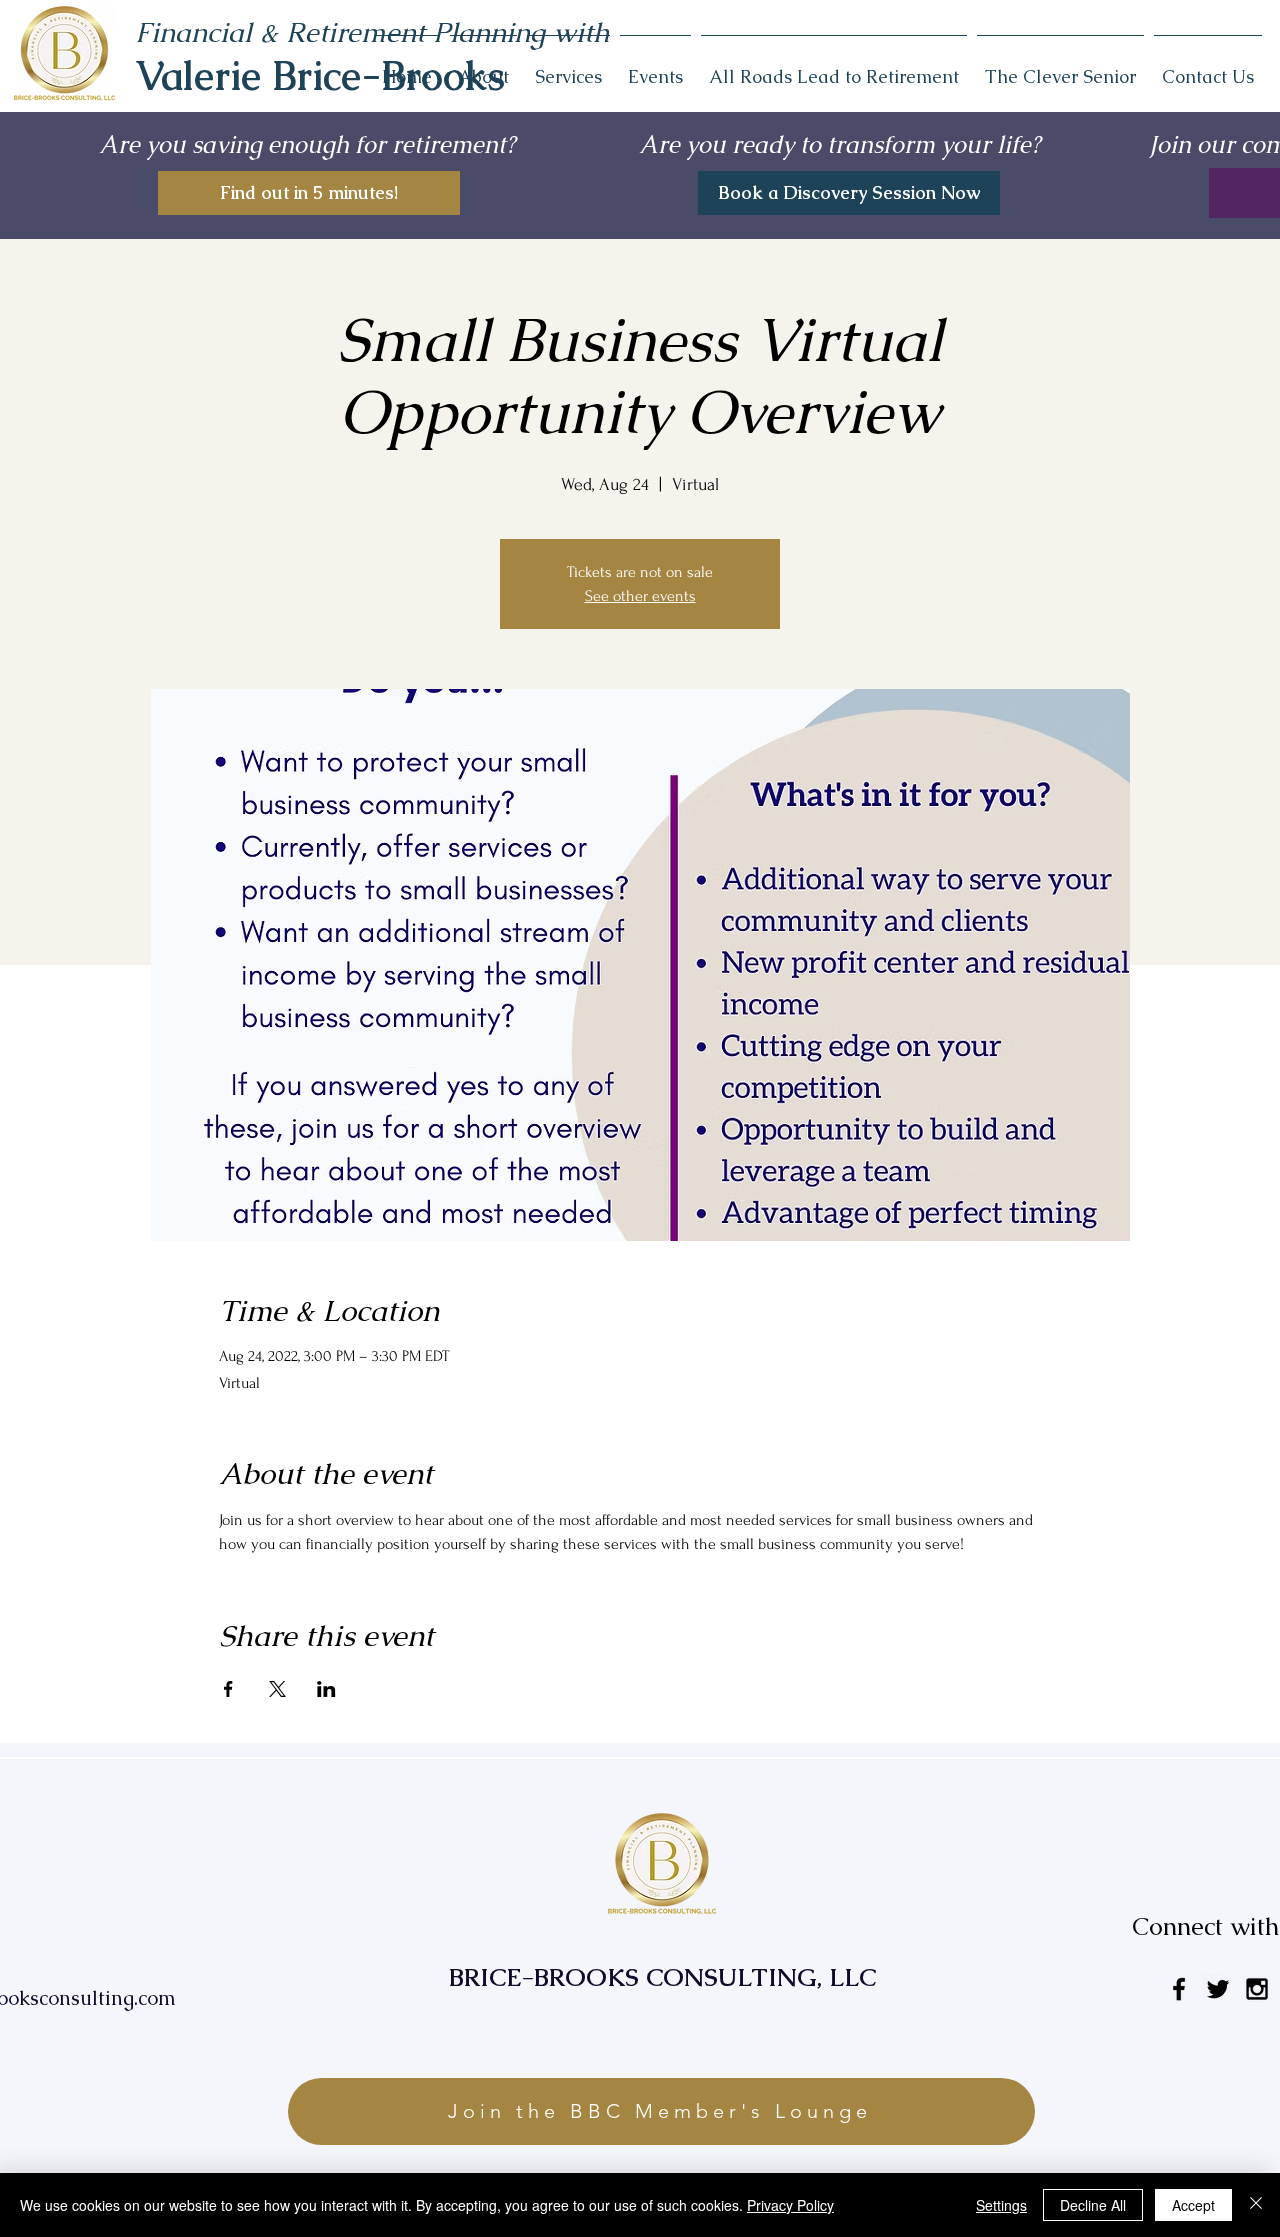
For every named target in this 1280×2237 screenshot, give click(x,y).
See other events (640, 596)
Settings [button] (1001, 2205)
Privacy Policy (790, 2205)
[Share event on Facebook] (228, 1689)
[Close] (1256, 2205)
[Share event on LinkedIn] (326, 1689)
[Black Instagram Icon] (1257, 1989)
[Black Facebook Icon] (1179, 1989)
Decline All (1093, 2205)
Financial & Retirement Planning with (372, 32)
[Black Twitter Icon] (1218, 1989)
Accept (1193, 2205)
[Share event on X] (277, 1689)
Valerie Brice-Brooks (320, 76)
